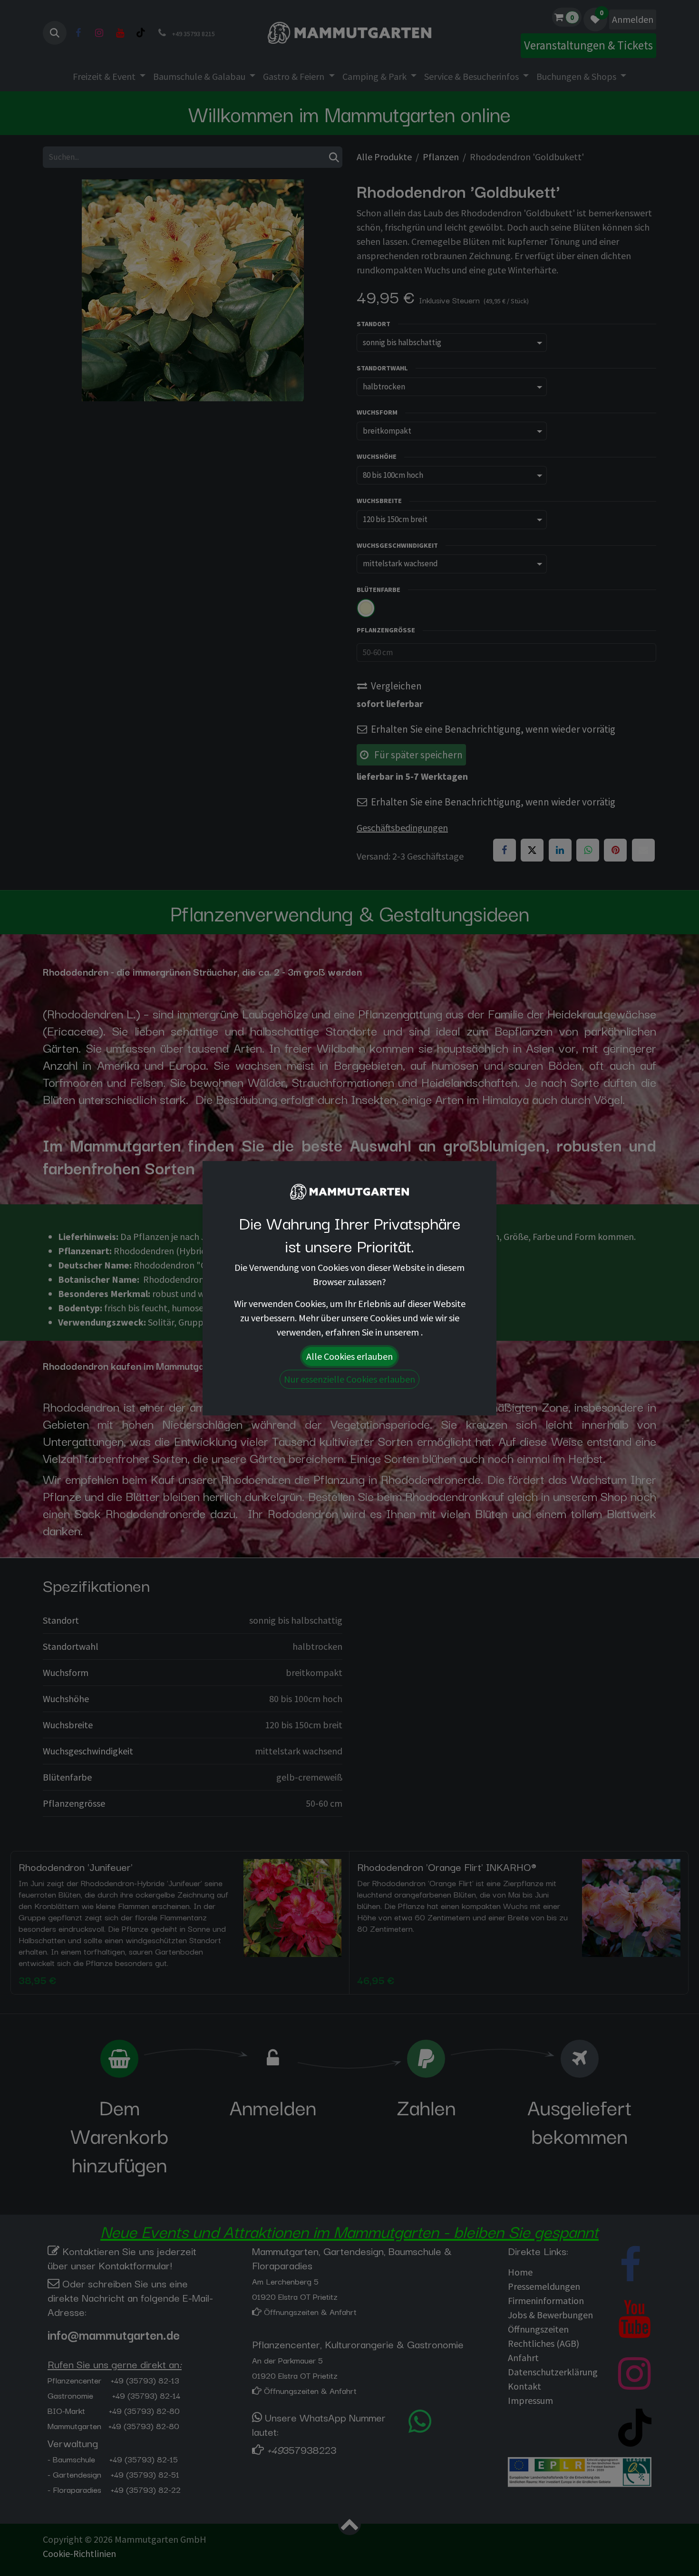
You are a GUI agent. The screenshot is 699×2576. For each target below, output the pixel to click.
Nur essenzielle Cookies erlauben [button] (349, 1379)
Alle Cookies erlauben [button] (349, 1356)
